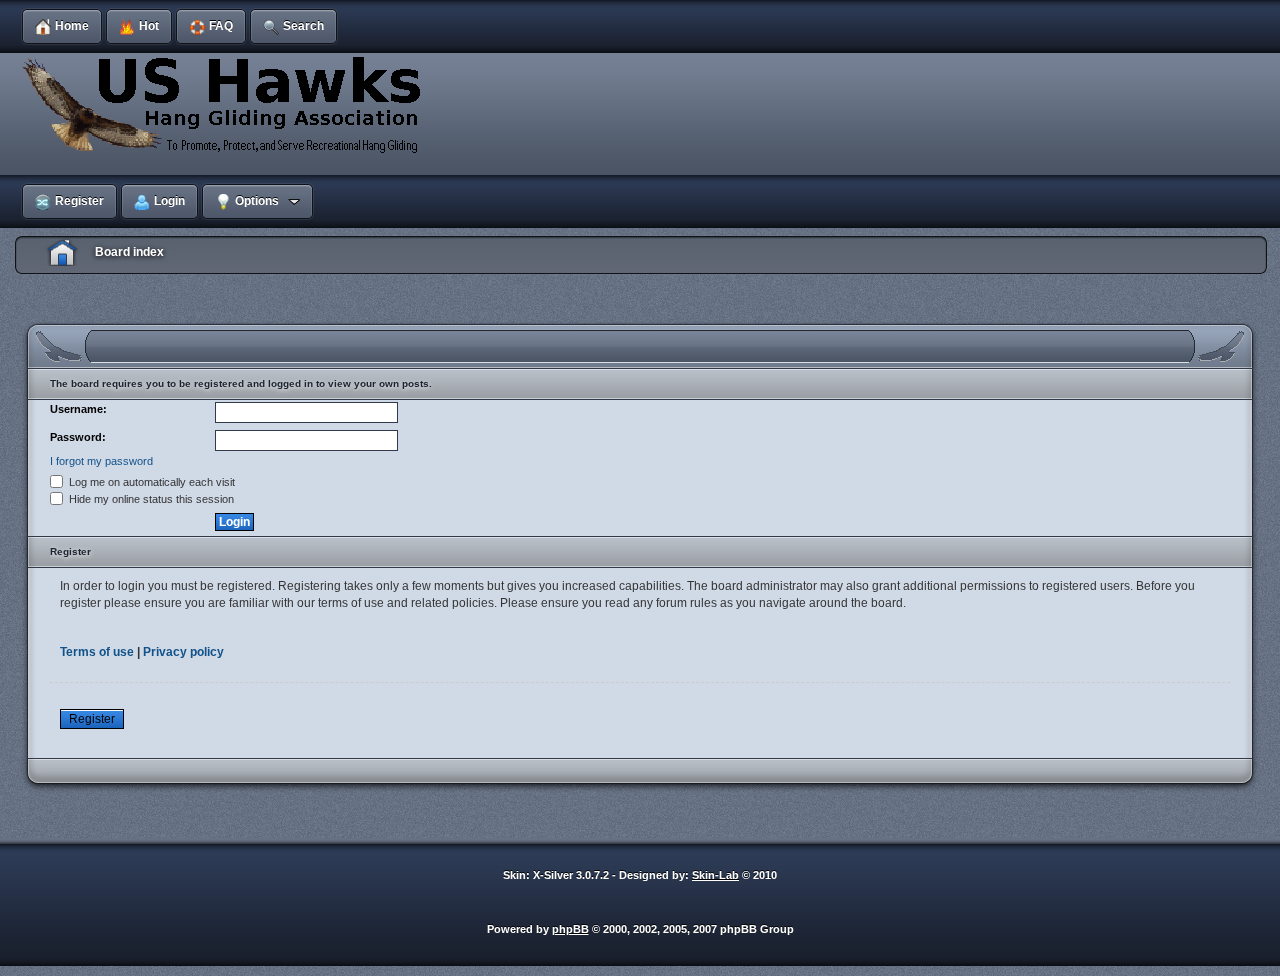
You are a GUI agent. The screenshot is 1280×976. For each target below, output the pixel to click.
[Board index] (225, 104)
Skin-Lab (715, 875)
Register (92, 719)
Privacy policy (183, 652)
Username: (78, 409)
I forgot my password (101, 461)
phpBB (570, 929)
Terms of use (97, 652)
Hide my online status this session (150, 499)
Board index (129, 252)
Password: (78, 437)
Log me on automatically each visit (150, 482)
